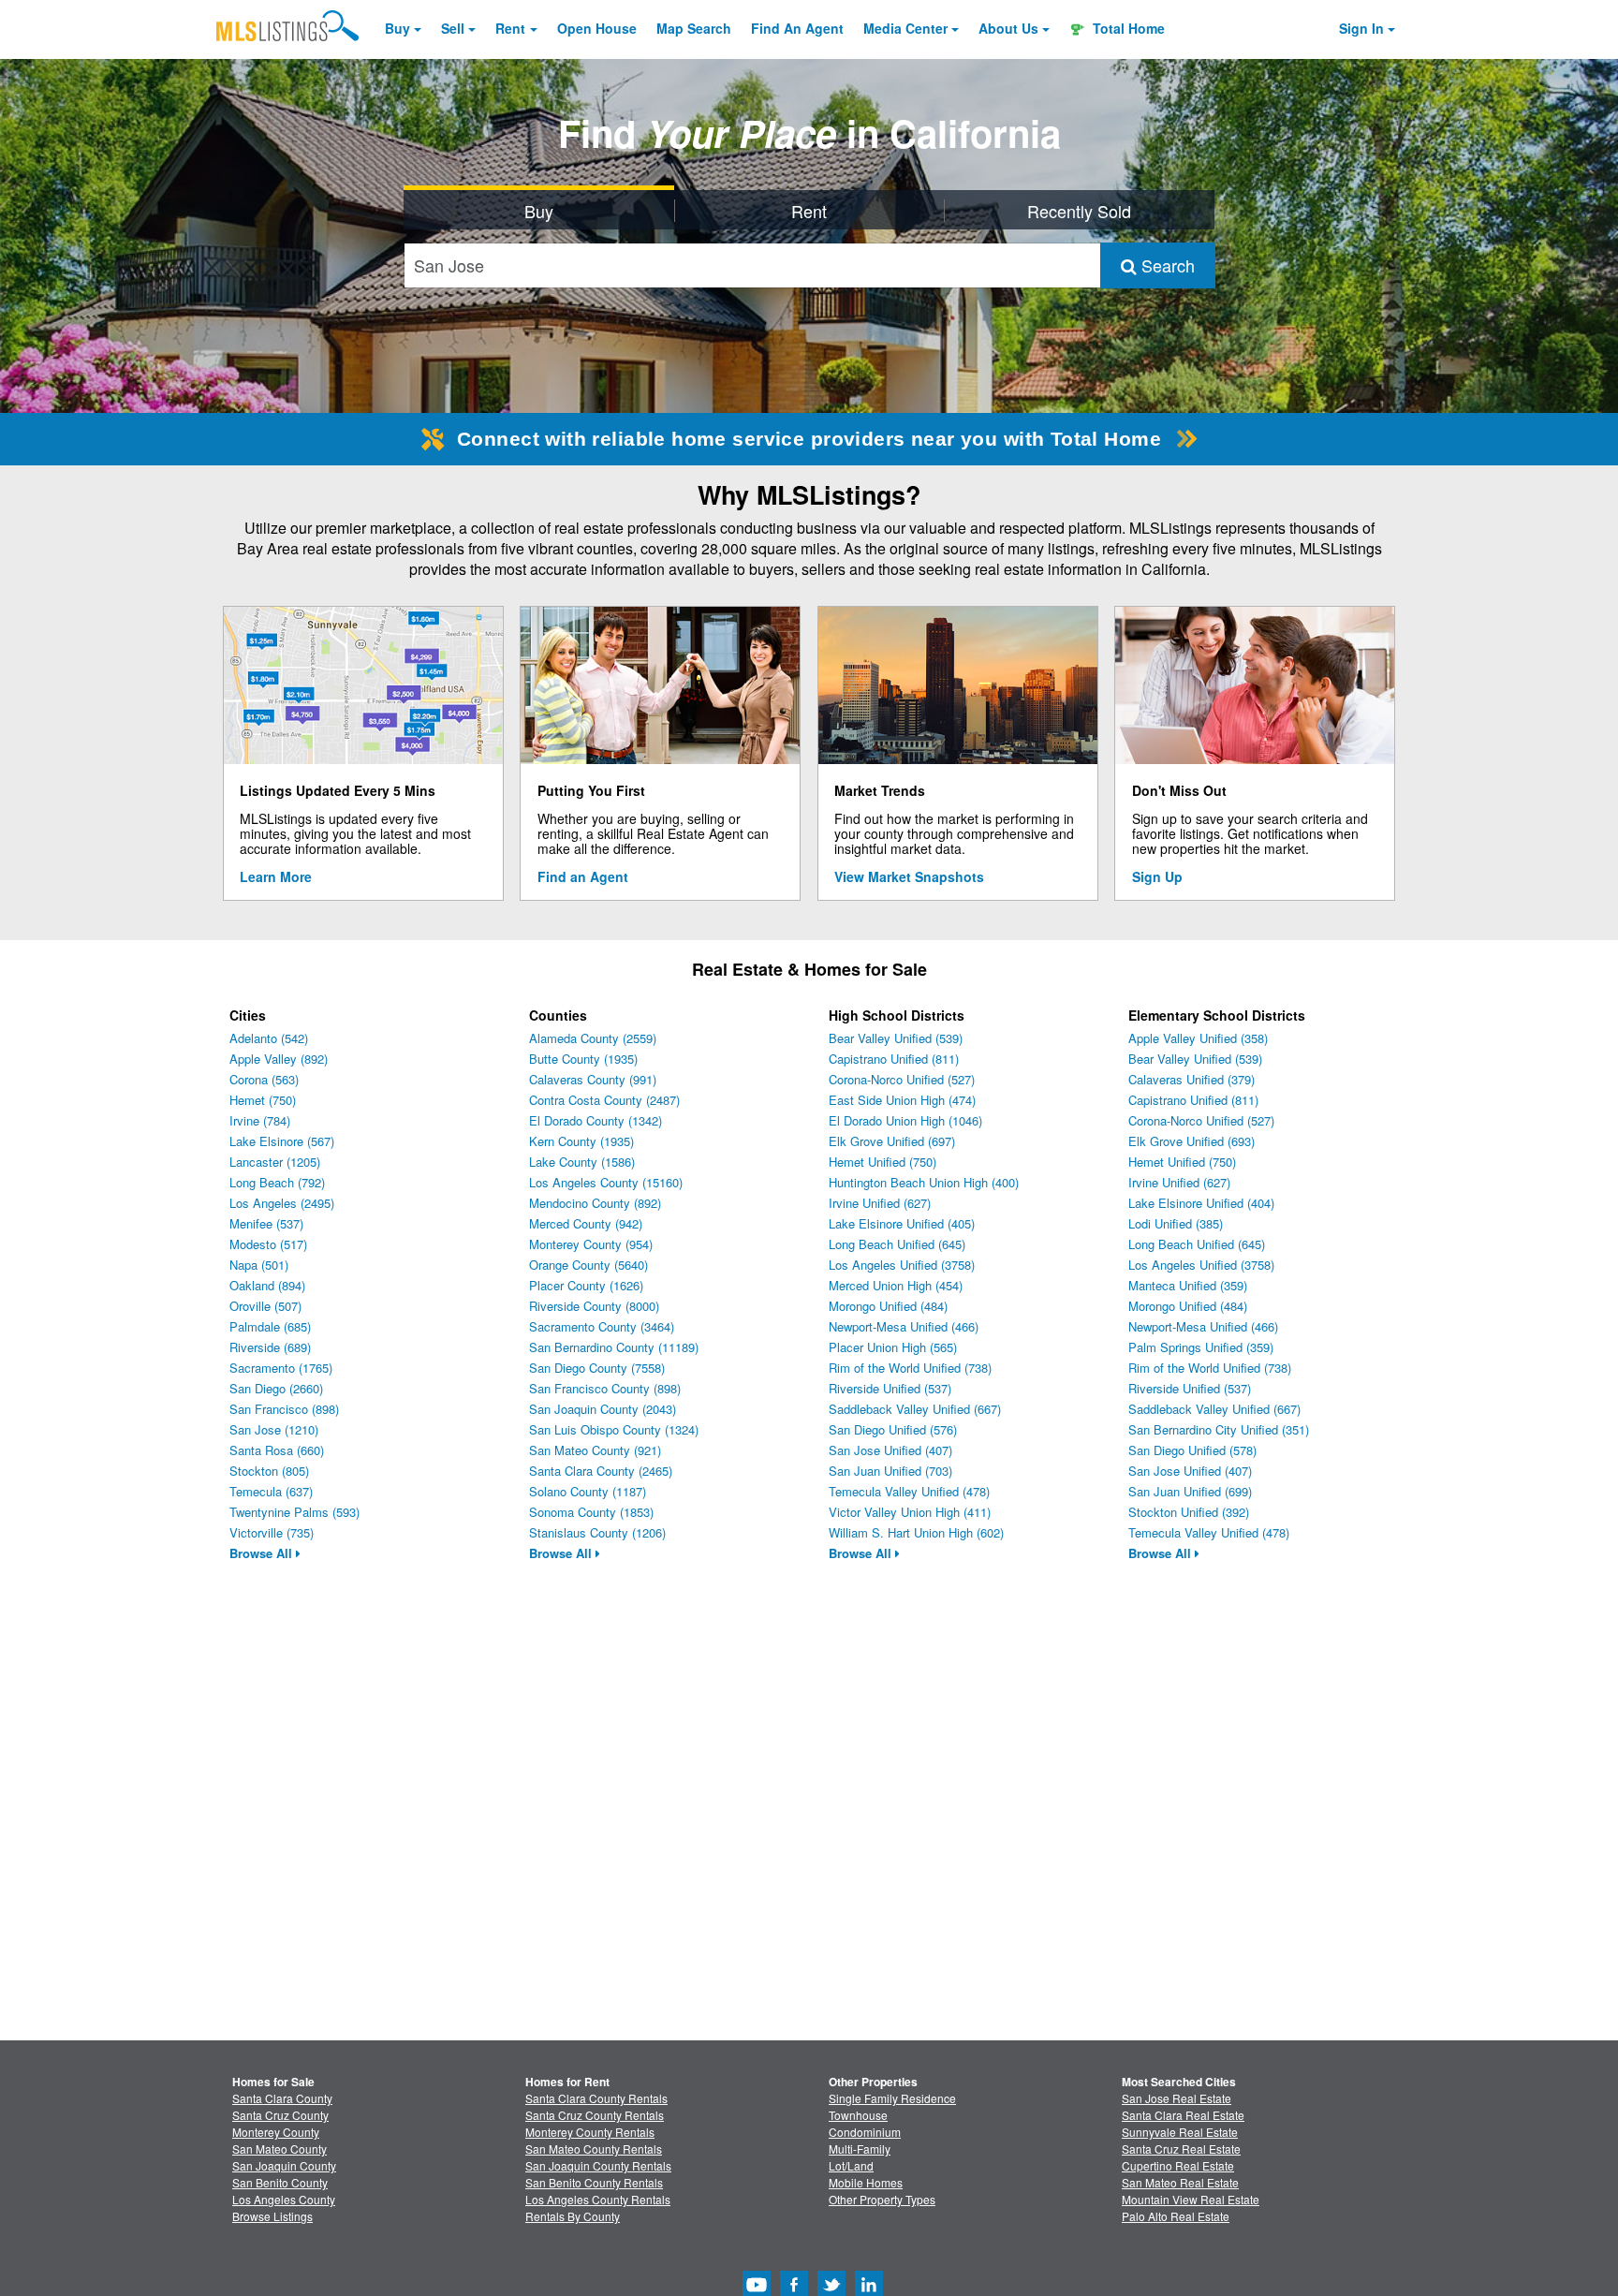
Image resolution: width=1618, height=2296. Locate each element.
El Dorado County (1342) (596, 1120)
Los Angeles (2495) (282, 1203)
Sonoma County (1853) (591, 1512)
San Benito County (280, 2182)
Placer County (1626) (586, 1285)
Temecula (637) (271, 1491)
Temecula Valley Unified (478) (909, 1491)
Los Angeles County (284, 2199)
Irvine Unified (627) (880, 1203)
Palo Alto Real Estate (1176, 2216)
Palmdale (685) (270, 1326)
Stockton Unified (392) (1189, 1512)
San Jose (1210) (274, 1429)
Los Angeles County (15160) (606, 1182)
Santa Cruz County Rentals (595, 2115)
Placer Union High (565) (893, 1347)
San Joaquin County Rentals (598, 2165)
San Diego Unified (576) (893, 1429)
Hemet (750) (263, 1100)
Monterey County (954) (591, 1244)
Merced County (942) (586, 1223)
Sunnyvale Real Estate (1180, 2132)
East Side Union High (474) (902, 1100)
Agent (797, 28)
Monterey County (276, 2132)
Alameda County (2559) (593, 1038)
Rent (510, 28)
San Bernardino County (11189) (614, 1347)
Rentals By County (573, 2216)
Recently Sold (1079, 211)
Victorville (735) (272, 1532)
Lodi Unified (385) (1176, 1223)
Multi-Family (860, 2149)
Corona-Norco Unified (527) (902, 1079)
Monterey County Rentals (590, 2132)
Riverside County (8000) (594, 1306)
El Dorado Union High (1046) (905, 1120)
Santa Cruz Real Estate (1181, 2149)
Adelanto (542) (269, 1038)
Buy (397, 28)
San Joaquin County (284, 2165)
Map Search (694, 28)
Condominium (865, 2132)
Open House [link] (597, 28)
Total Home (1127, 28)
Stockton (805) (269, 1471)
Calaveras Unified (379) (1191, 1079)
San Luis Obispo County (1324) (614, 1429)
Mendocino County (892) (595, 1203)
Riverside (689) (270, 1347)
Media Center (905, 28)
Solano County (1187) (588, 1491)
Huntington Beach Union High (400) (924, 1182)
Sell (453, 28)
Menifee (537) (266, 1223)
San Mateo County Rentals (594, 2149)
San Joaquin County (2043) (603, 1409)
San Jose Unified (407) (890, 1450)
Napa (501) (259, 1265)
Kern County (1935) (581, 1141)
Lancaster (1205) (275, 1162)
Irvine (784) (260, 1120)
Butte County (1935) (583, 1059)
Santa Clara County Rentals (596, 2098)
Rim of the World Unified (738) (910, 1368)
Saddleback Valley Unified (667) (915, 1409)
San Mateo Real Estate (1180, 2182)
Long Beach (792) (277, 1182)
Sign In (1361, 28)
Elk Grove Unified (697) (892, 1141)
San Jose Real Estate (1177, 2098)
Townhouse (858, 2115)
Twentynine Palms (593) (294, 1512)
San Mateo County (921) (595, 1450)
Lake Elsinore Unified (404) (1201, 1203)
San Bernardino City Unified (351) (1219, 1429)
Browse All (263, 1553)
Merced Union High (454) (896, 1285)
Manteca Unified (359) (1188, 1285)
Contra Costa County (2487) (604, 1100)
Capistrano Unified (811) (894, 1059)
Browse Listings (272, 2216)
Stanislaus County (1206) (597, 1532)
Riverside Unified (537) (890, 1388)
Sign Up (1157, 876)
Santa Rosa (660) (277, 1450)
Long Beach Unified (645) (897, 1244)
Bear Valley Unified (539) (896, 1038)
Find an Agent (583, 876)
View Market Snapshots (909, 876)
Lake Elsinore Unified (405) (902, 1223)
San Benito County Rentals (594, 2182)
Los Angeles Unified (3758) (902, 1265)
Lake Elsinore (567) (282, 1141)
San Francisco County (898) (605, 1388)
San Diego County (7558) (597, 1368)
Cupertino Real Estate (1178, 2165)
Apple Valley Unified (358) (1198, 1038)
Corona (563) (264, 1079)
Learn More (276, 876)
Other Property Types (882, 2199)
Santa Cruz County (280, 2115)
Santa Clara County (282, 2098)
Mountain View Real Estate (1191, 2199)
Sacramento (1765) (281, 1368)
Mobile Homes (866, 2182)
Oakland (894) (267, 1285)
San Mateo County (279, 2149)
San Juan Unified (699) (1190, 1491)
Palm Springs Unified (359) (1201, 1347)
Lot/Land (851, 2165)
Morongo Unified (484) (888, 1306)
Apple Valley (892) (279, 1059)
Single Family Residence (892, 2098)
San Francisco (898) (284, 1409)
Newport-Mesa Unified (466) (904, 1326)
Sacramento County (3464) (602, 1326)
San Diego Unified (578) (1192, 1450)
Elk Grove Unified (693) (1191, 1141)
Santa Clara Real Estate (1183, 2115)
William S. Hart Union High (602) (916, 1532)
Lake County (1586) (582, 1162)
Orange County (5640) (588, 1265)
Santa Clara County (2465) (601, 1471)
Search (1166, 265)
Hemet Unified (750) (883, 1162)
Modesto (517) (268, 1244)
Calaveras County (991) (593, 1079)
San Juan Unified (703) (890, 1471)
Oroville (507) (265, 1306)
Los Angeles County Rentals (598, 2199)
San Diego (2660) (276, 1388)
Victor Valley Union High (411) (910, 1512)
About (1008, 28)
